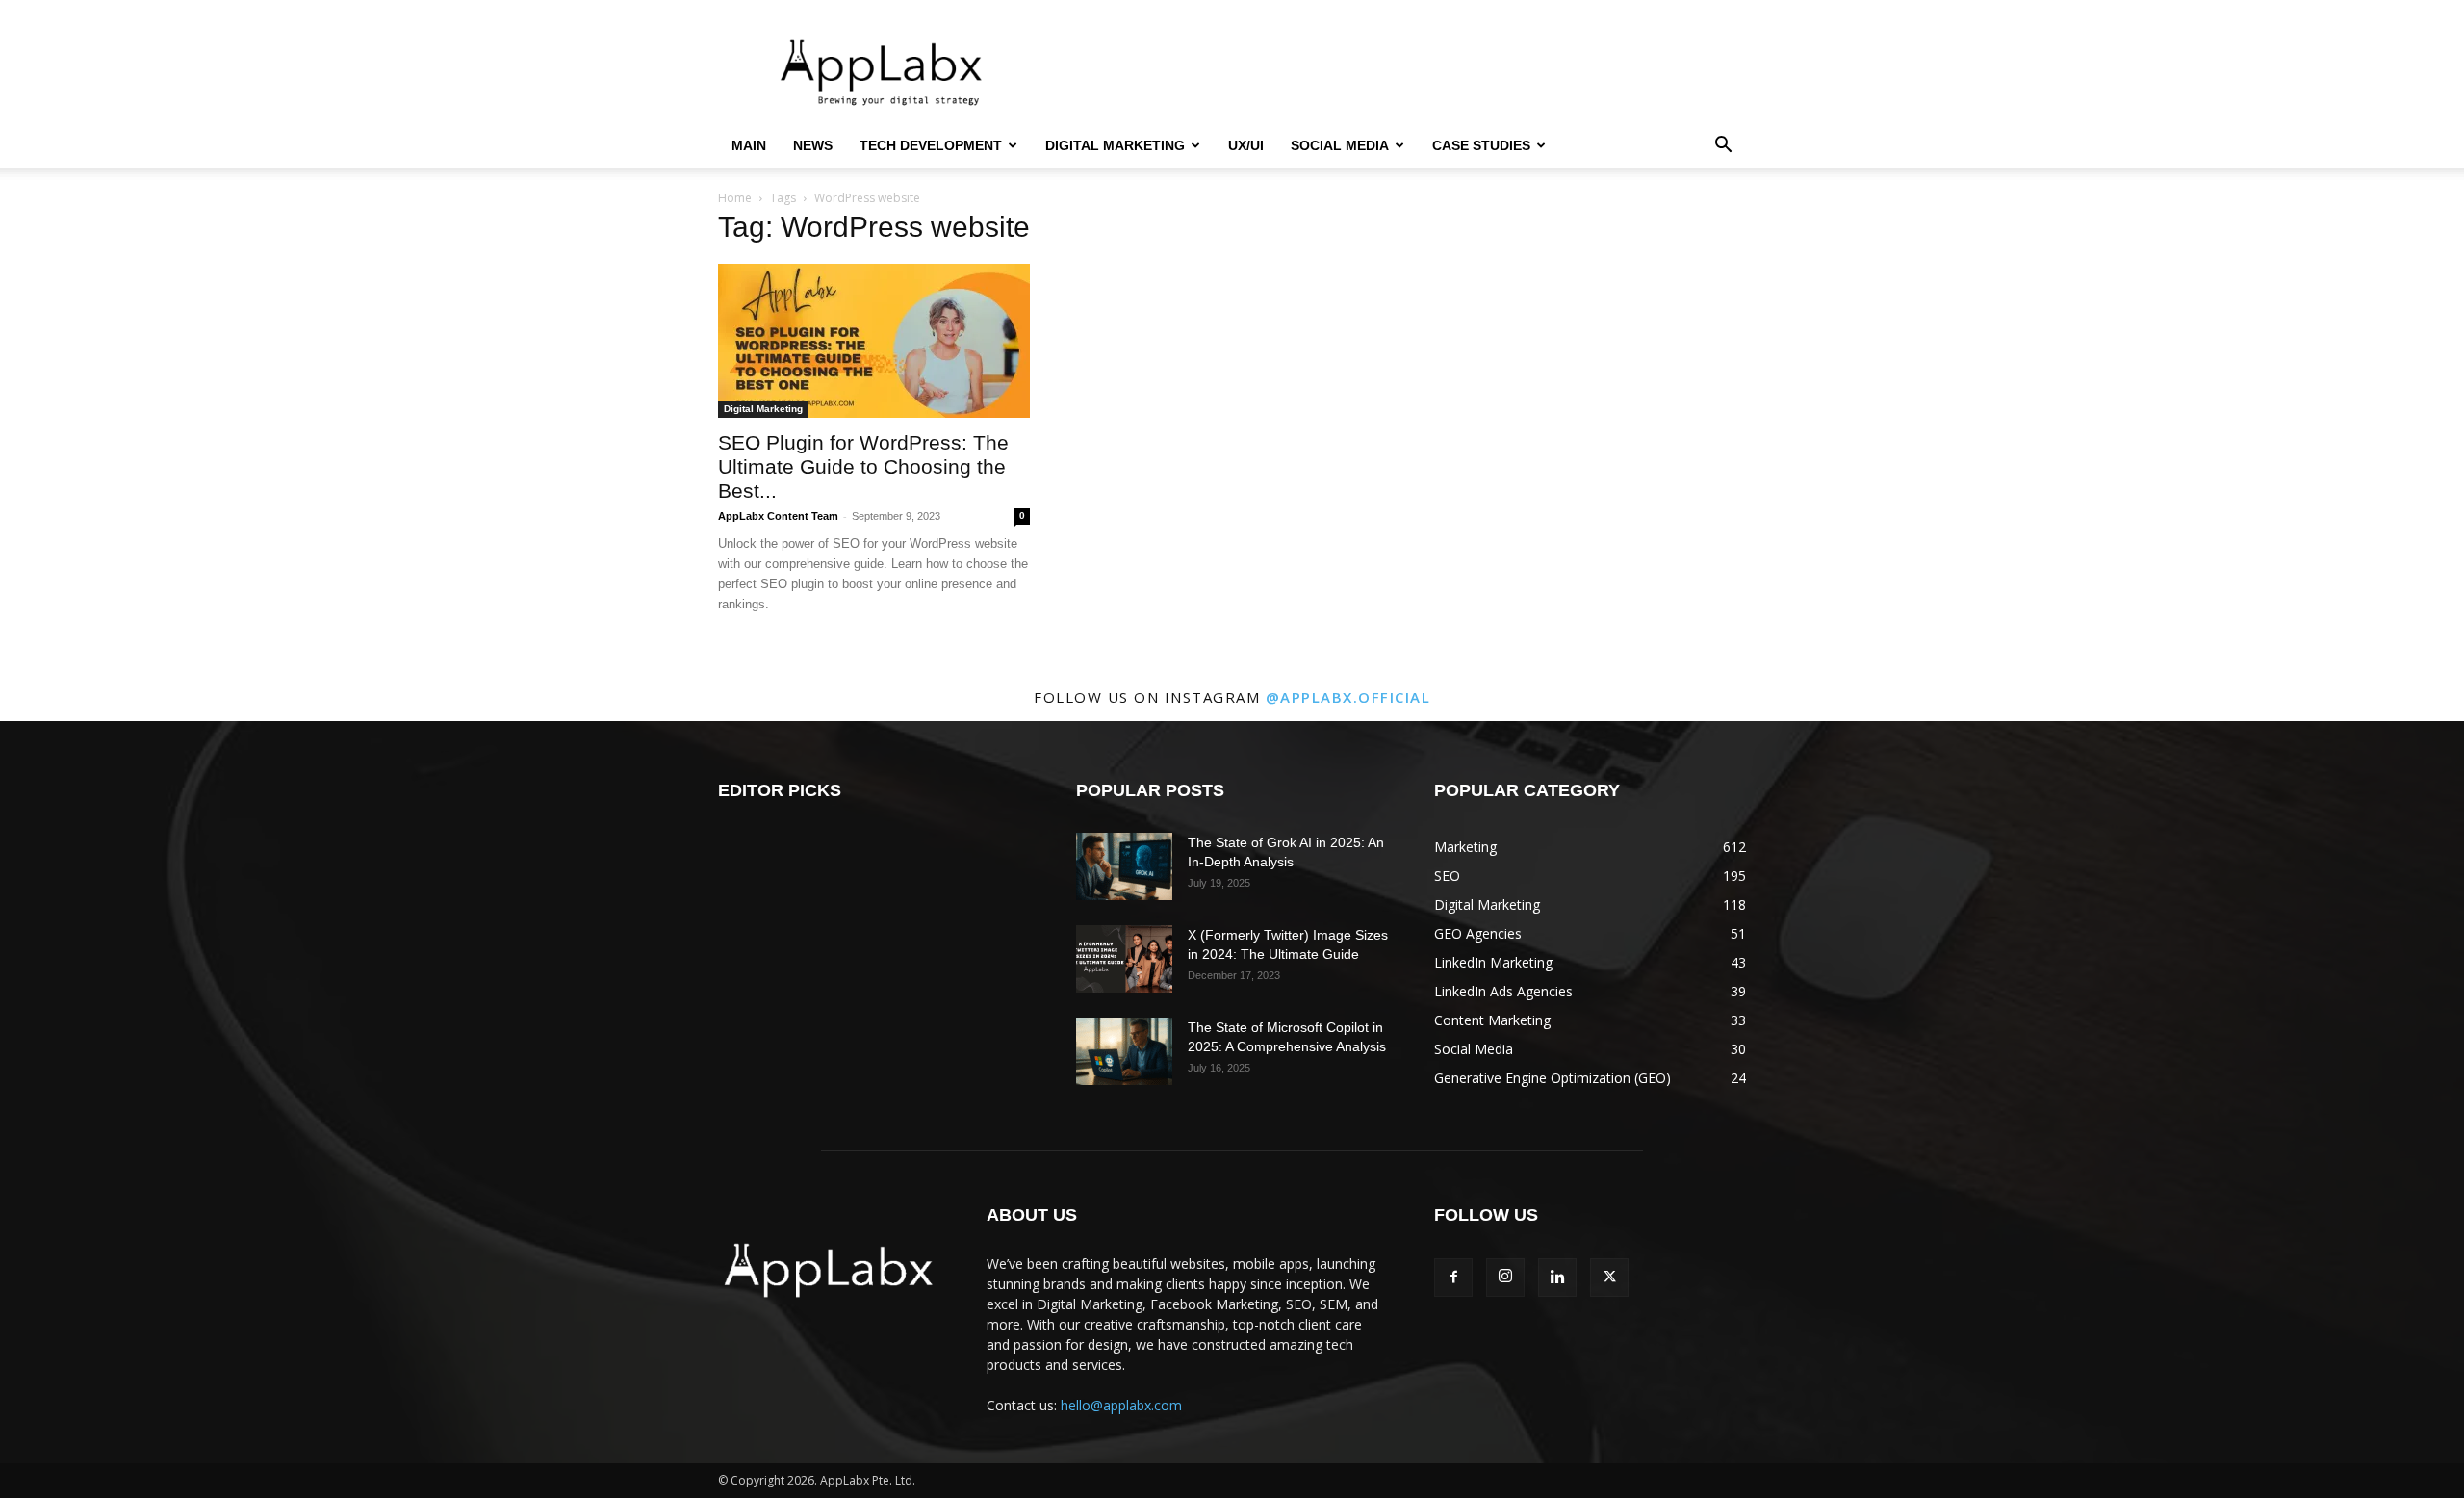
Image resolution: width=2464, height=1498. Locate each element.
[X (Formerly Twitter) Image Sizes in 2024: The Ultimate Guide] (1124, 959)
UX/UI (1246, 145)
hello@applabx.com (1121, 1405)
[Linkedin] (1557, 1278)
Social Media (1340, 145)
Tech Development (931, 145)
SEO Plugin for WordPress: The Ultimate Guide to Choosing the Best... (863, 466)
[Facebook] (1453, 1278)
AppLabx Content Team (778, 516)
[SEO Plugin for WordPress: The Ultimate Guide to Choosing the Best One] (874, 341)
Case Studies (1481, 145)
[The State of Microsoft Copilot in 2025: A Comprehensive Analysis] (1124, 1051)
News (813, 145)
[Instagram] (1505, 1278)
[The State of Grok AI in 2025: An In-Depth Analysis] (1124, 866)
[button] (1723, 147)
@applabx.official (1348, 697)
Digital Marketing (1115, 145)
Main (749, 145)
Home (735, 198)
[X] (1609, 1278)
